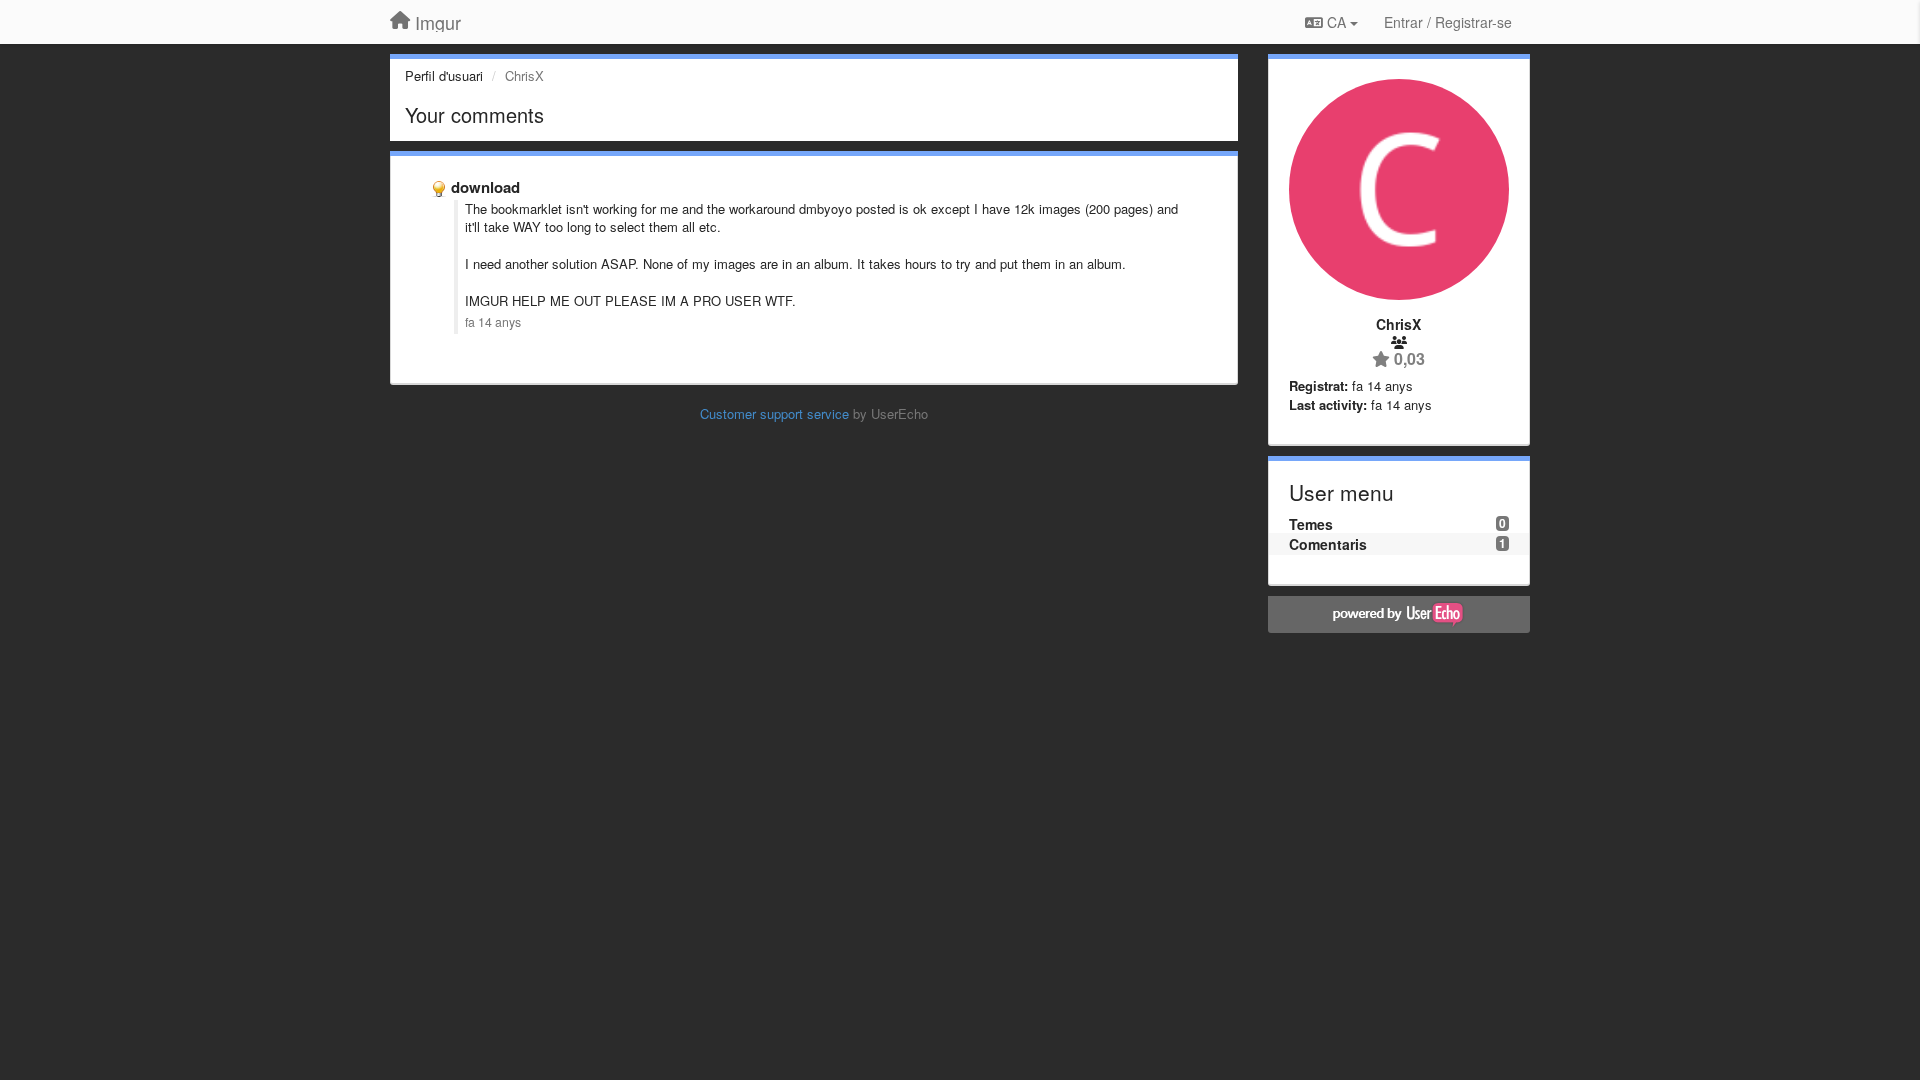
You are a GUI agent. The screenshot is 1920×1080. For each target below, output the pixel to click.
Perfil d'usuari (444, 75)
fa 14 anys (493, 322)
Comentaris (1328, 544)
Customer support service (774, 413)
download (485, 187)
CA (1336, 22)
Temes (1311, 524)
